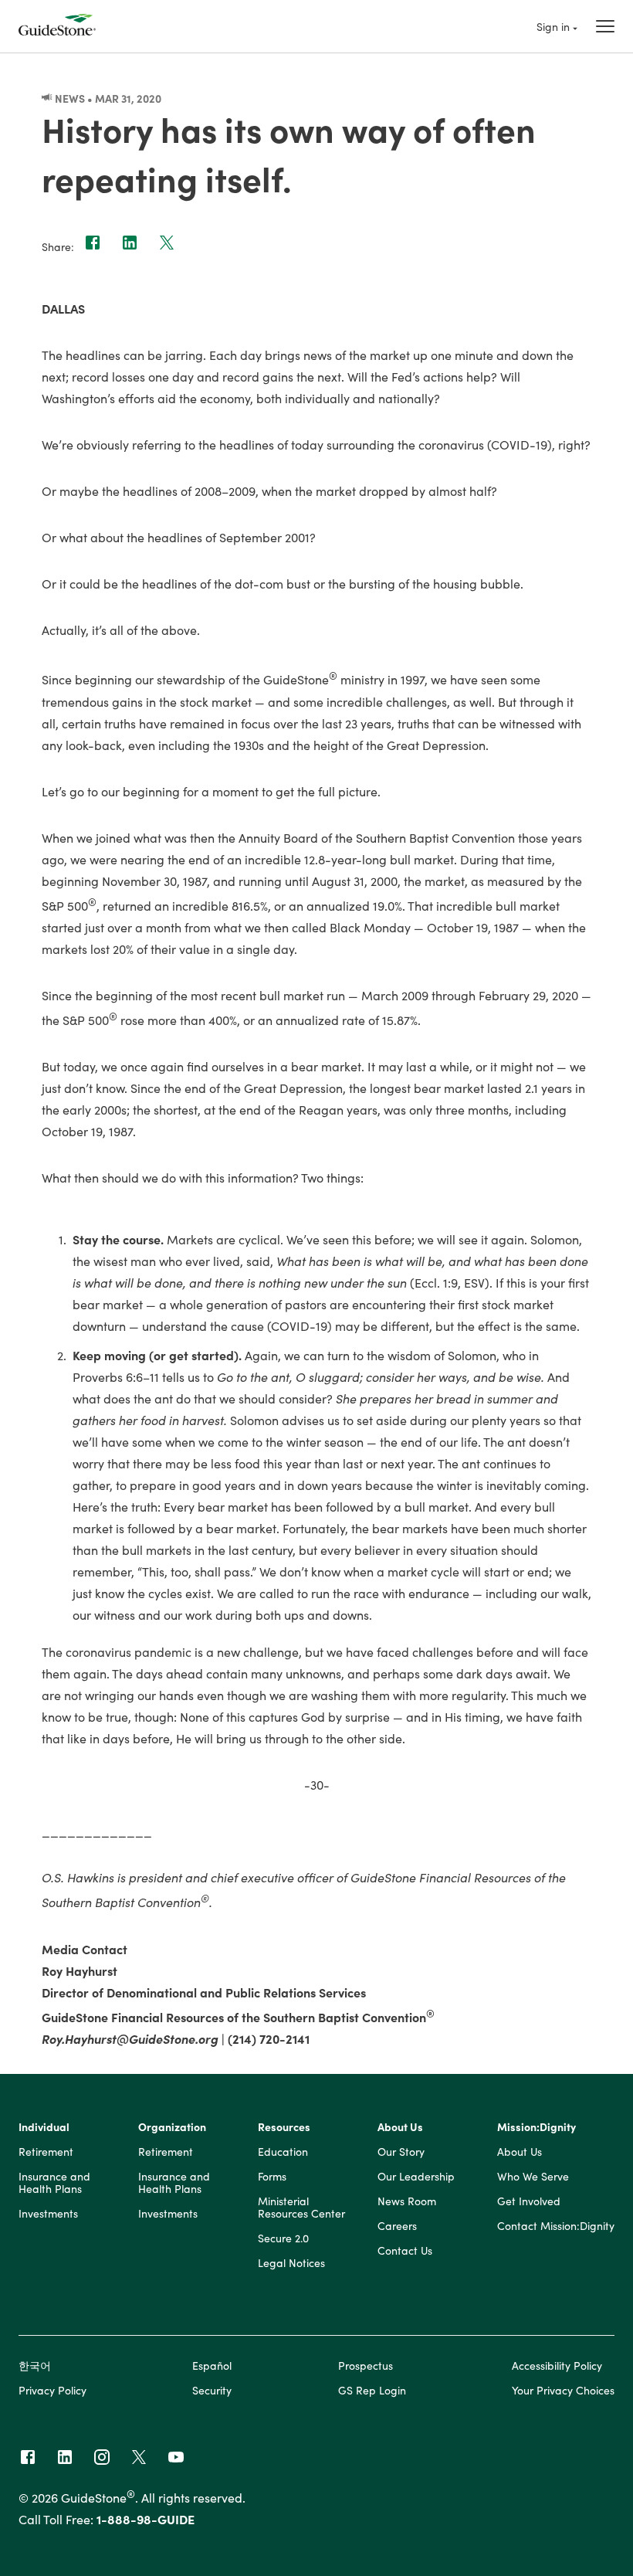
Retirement (46, 2152)
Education (283, 2152)
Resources (284, 2127)
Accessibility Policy (557, 2365)
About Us (400, 2127)
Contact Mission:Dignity (556, 2226)
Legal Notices (291, 2263)
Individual (44, 2127)
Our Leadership (416, 2177)
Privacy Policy (52, 2390)
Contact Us (405, 2251)
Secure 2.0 (283, 2238)
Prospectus (366, 2365)
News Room (407, 2201)
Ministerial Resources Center (301, 2208)
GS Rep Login (372, 2390)
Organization (172, 2127)
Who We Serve (533, 2177)
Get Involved (529, 2201)
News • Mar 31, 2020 (107, 98)
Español (212, 2365)
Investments (48, 2214)
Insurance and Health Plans (54, 2183)
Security (212, 2390)
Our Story (401, 2152)
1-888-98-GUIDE (146, 2519)
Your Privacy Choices (563, 2390)
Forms (272, 2177)
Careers (397, 2226)
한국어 (35, 2365)
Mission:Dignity (537, 2127)
